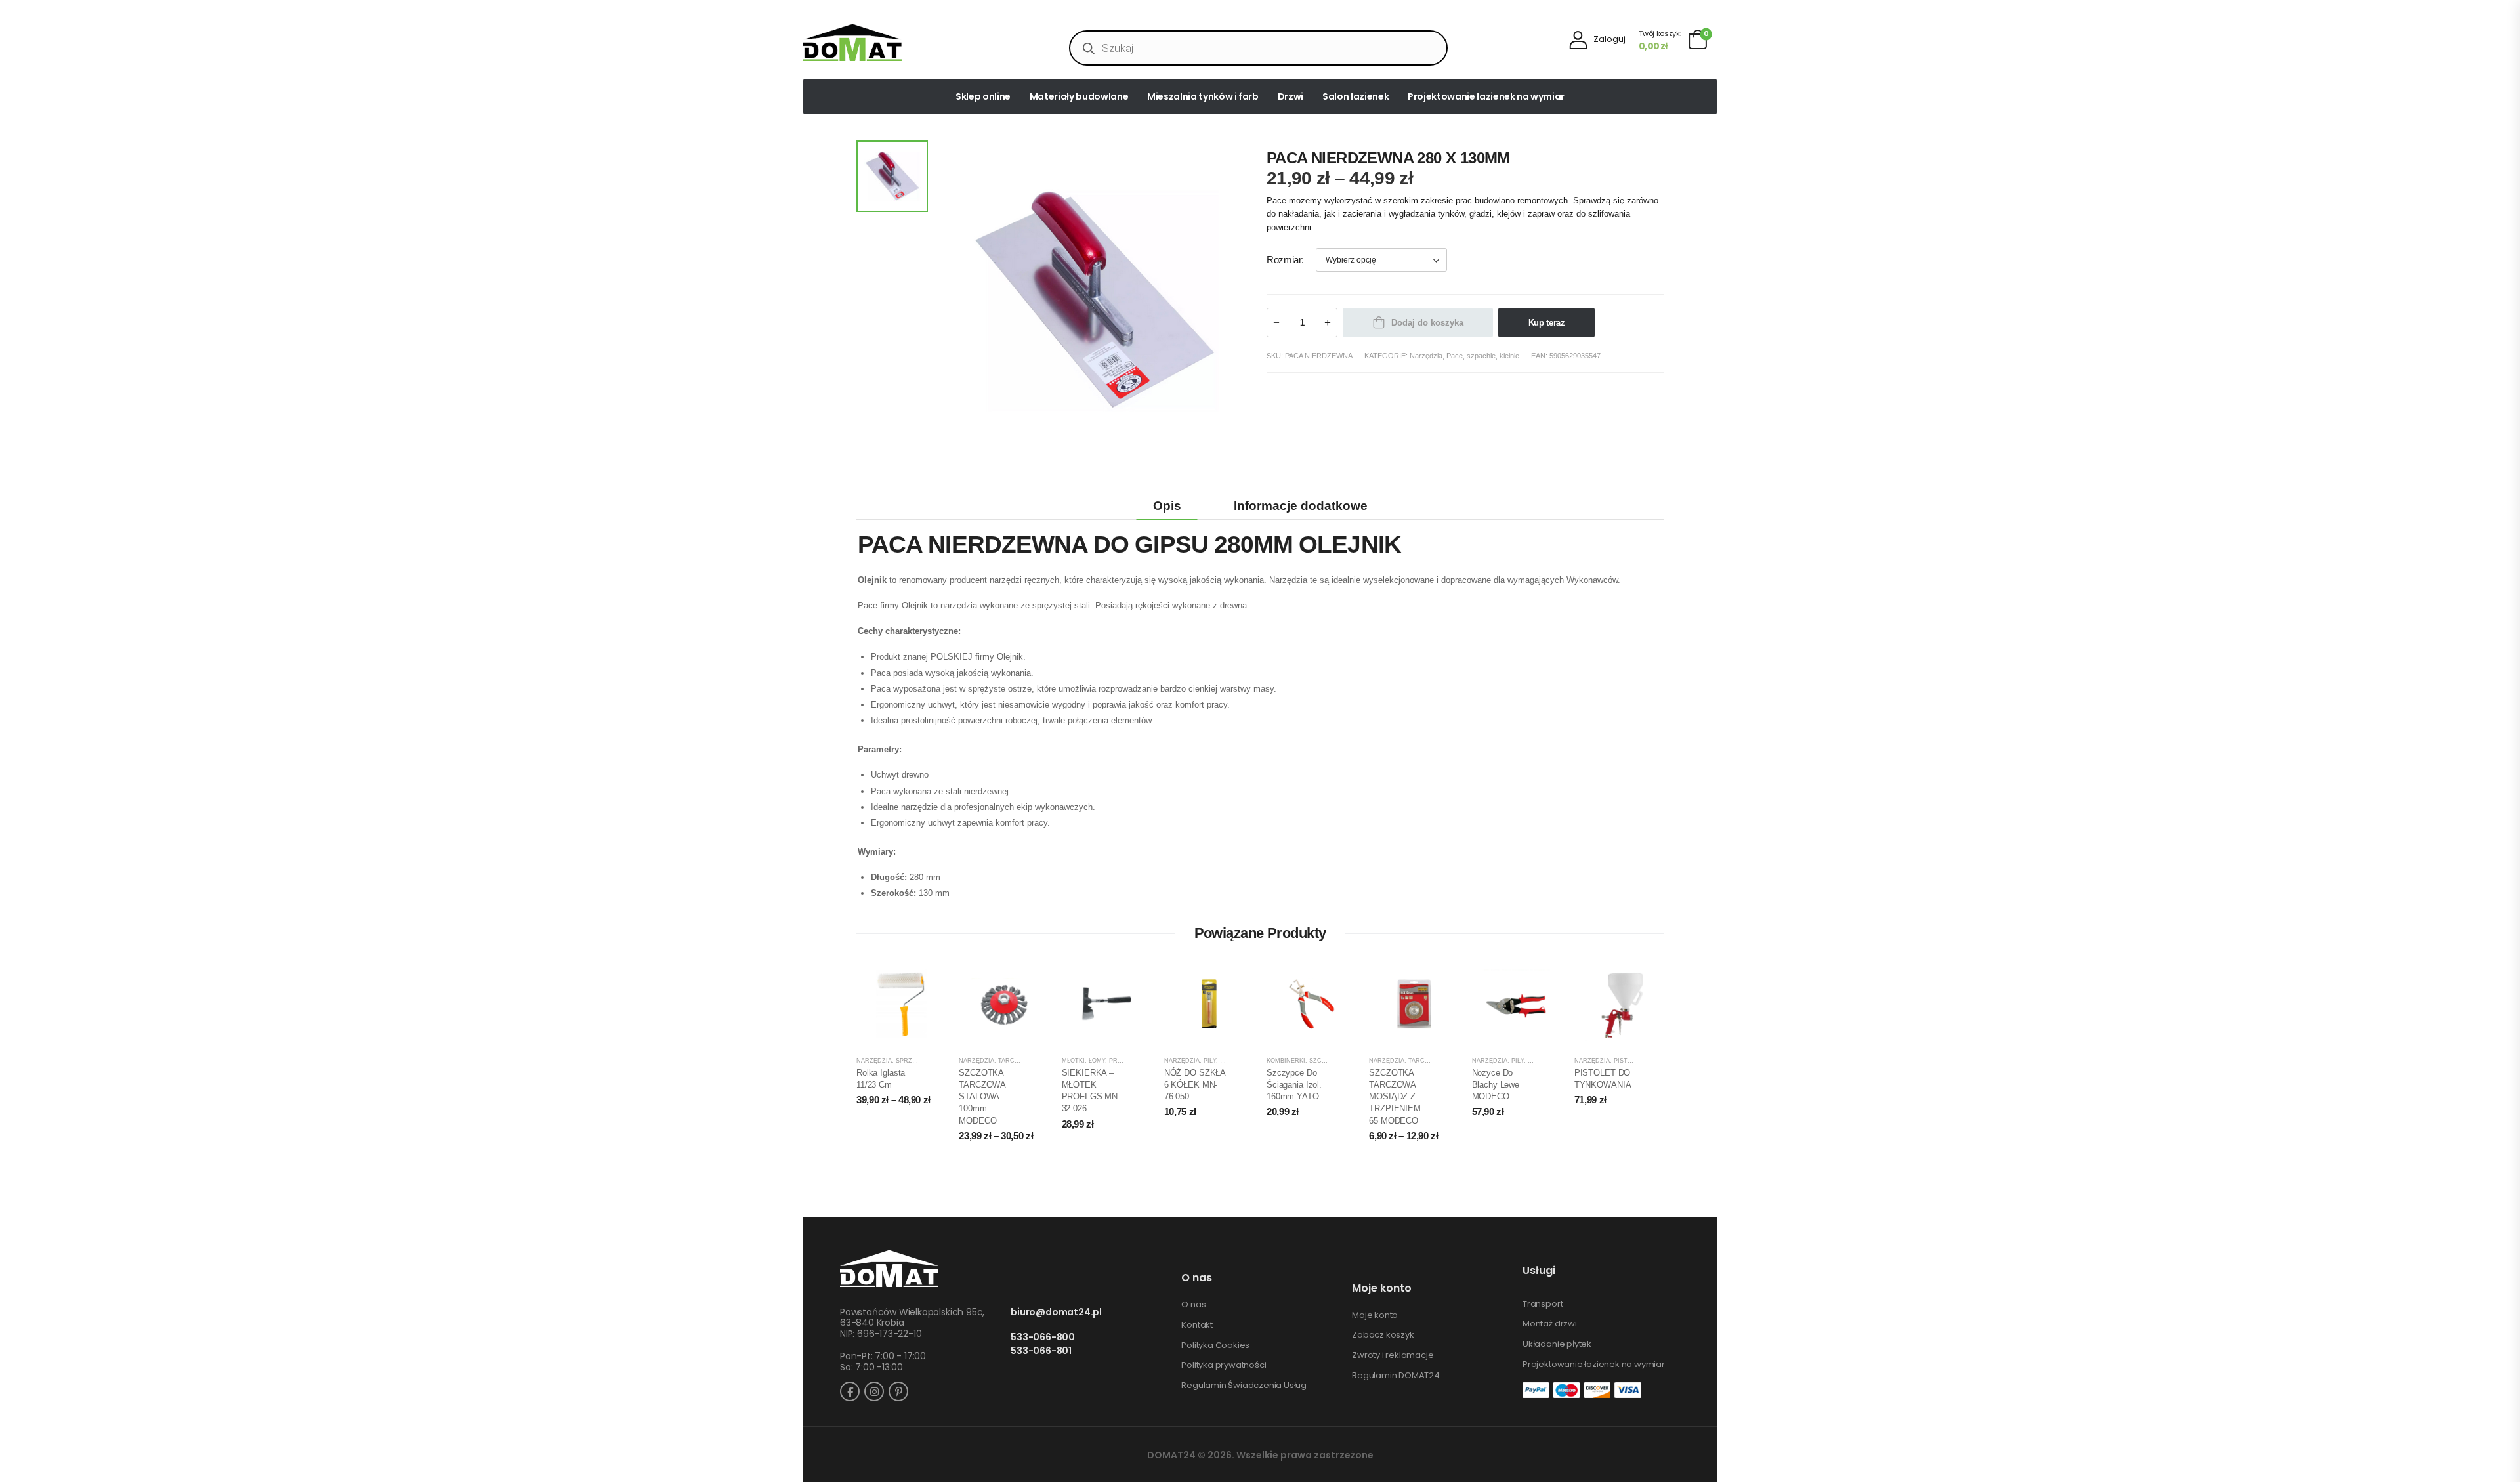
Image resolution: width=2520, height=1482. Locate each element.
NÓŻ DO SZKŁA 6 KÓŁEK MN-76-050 (1195, 1085)
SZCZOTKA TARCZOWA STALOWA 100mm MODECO (982, 1097)
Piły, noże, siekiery (1236, 1061)
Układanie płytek (1557, 1344)
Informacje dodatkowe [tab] (1301, 506)
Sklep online (983, 96)
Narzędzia (1426, 356)
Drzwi (1291, 96)
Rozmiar (1284, 260)
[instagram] (874, 1391)
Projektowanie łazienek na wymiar (1486, 96)
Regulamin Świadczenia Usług (1244, 1386)
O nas (1193, 1305)
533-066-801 (1041, 1351)
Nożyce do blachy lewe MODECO (1496, 1085)
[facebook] (850, 1391)
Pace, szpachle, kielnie (1483, 356)
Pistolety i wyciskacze (1654, 1061)
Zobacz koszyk (1383, 1335)
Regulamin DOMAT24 (1396, 1376)
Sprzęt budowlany (929, 1061)
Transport (1543, 1304)
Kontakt (1197, 1325)
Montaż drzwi (1550, 1324)
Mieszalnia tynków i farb (1203, 96)
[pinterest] (898, 1391)
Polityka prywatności (1224, 1365)
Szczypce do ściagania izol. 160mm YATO (1294, 1085)
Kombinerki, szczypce (1304, 1061)
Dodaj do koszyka (1427, 323)
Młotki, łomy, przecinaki (1104, 1061)
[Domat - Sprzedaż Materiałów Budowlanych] (852, 42)
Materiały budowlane (1079, 96)
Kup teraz (1547, 323)
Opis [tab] (1167, 506)
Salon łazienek (1355, 96)
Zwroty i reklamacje (1393, 1355)
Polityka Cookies (1215, 1345)
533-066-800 (1043, 1337)
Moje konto (1375, 1315)
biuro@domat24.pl (1056, 1312)
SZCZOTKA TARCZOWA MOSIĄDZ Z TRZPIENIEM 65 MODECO (1395, 1097)
